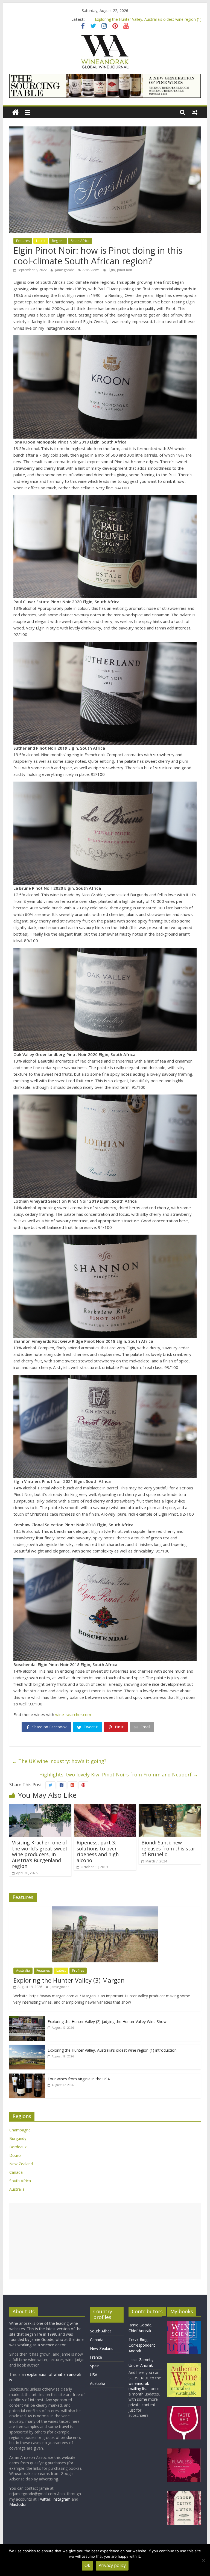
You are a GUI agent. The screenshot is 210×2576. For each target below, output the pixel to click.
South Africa (80, 241)
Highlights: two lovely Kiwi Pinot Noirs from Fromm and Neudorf (119, 1774)
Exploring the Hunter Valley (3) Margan (69, 1980)
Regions (58, 241)
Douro (15, 2155)
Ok (87, 2565)
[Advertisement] (105, 2241)
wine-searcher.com (73, 1714)
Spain (95, 2366)
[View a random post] (195, 112)
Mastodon (18, 2504)
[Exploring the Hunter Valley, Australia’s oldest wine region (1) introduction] (27, 2048)
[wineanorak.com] (15, 112)
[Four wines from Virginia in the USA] (27, 2076)
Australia (23, 1970)
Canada (16, 2172)
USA (94, 2375)
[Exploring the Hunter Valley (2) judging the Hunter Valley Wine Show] (27, 2019)
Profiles (78, 1970)
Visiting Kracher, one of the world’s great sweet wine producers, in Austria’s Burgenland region (40, 1854)
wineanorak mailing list (139, 2386)
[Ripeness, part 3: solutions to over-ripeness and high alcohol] (105, 1808)
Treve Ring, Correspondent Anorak (142, 2345)
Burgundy (18, 2138)
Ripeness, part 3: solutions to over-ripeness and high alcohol (98, 1851)
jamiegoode (65, 270)
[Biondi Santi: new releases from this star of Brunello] (170, 1808)
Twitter (44, 2499)
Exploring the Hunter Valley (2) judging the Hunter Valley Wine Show (148, 19)
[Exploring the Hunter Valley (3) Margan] (105, 1909)
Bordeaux (18, 2147)
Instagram (62, 2499)
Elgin (111, 270)
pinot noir (125, 270)
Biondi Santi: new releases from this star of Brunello (168, 1848)
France (96, 2357)
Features (23, 241)
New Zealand (21, 2164)
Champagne (20, 2130)
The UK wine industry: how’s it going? (59, 1761)
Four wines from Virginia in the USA (79, 2079)
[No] (203, 2560)
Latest (41, 241)
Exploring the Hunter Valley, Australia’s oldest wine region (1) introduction (112, 2050)
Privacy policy (112, 2565)
